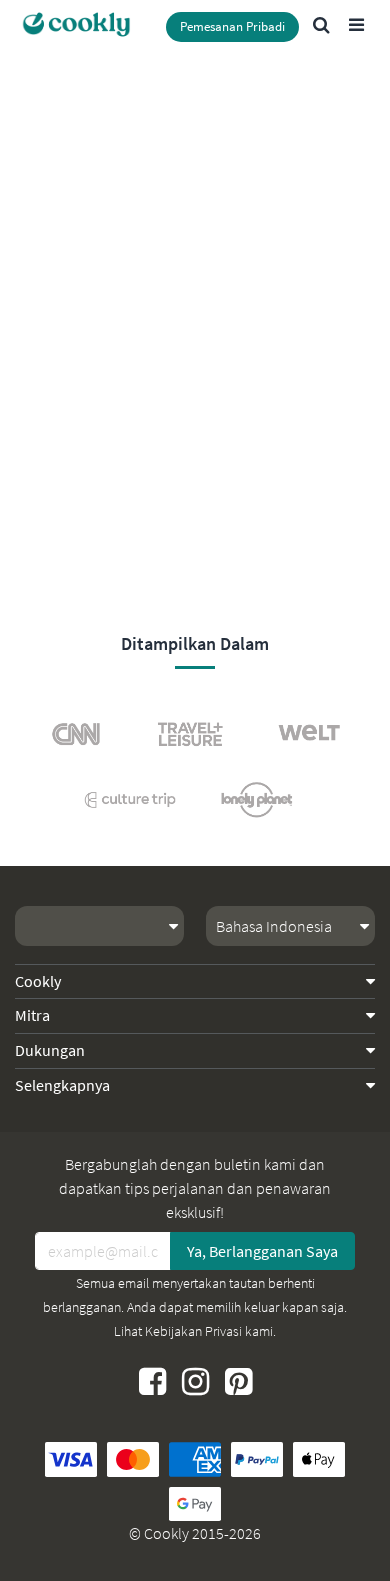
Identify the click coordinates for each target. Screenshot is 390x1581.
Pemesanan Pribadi (232, 26)
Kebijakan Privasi (193, 1331)
